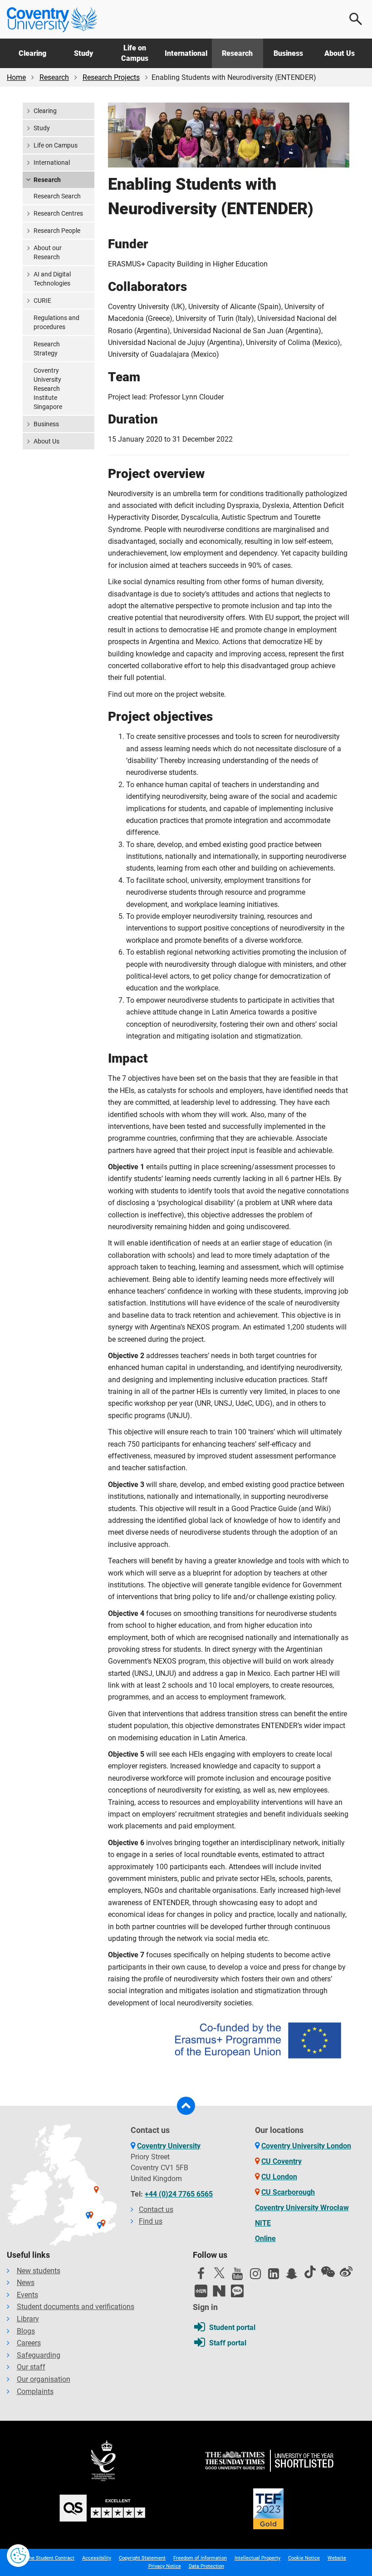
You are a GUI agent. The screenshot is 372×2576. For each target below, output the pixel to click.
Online (265, 2239)
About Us (340, 53)
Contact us (156, 2209)
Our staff (31, 2367)
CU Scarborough (288, 2192)
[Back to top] (186, 2106)
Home (16, 77)
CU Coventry (281, 2161)
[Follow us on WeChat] (328, 2272)
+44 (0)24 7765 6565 (179, 2194)
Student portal (232, 2327)
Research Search (57, 196)
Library (28, 2319)
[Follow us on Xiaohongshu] (201, 2291)
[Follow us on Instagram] (255, 2276)
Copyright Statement (142, 2558)
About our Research (48, 252)
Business (288, 53)
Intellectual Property (257, 2558)
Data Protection (206, 2566)
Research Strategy (47, 349)
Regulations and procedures (56, 322)
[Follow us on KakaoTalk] (237, 2291)
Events (27, 2295)
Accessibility (97, 2558)
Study (83, 53)
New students (39, 2271)
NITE (263, 2223)
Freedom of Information (200, 2558)
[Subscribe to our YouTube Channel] (237, 2276)
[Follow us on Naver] (219, 2291)
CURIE (42, 300)
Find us (151, 2221)
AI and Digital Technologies (52, 279)
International (186, 53)
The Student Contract (50, 2558)
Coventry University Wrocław (302, 2208)
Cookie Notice (304, 2558)
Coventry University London (306, 2146)
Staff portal (228, 2343)
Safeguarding (39, 2355)
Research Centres (58, 213)
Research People (57, 231)
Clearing (32, 53)
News (26, 2283)
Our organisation (44, 2379)
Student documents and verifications (76, 2307)
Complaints (35, 2391)
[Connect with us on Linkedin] (274, 2276)
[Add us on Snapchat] (292, 2276)
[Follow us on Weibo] (346, 2272)
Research (237, 53)
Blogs (26, 2331)
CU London (279, 2177)
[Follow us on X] (219, 2273)
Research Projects (111, 77)
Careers (29, 2343)
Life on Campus (135, 53)
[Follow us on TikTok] (310, 2272)
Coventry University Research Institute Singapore (48, 389)
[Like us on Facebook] (201, 2276)
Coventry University (169, 2146)
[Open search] (356, 19)
